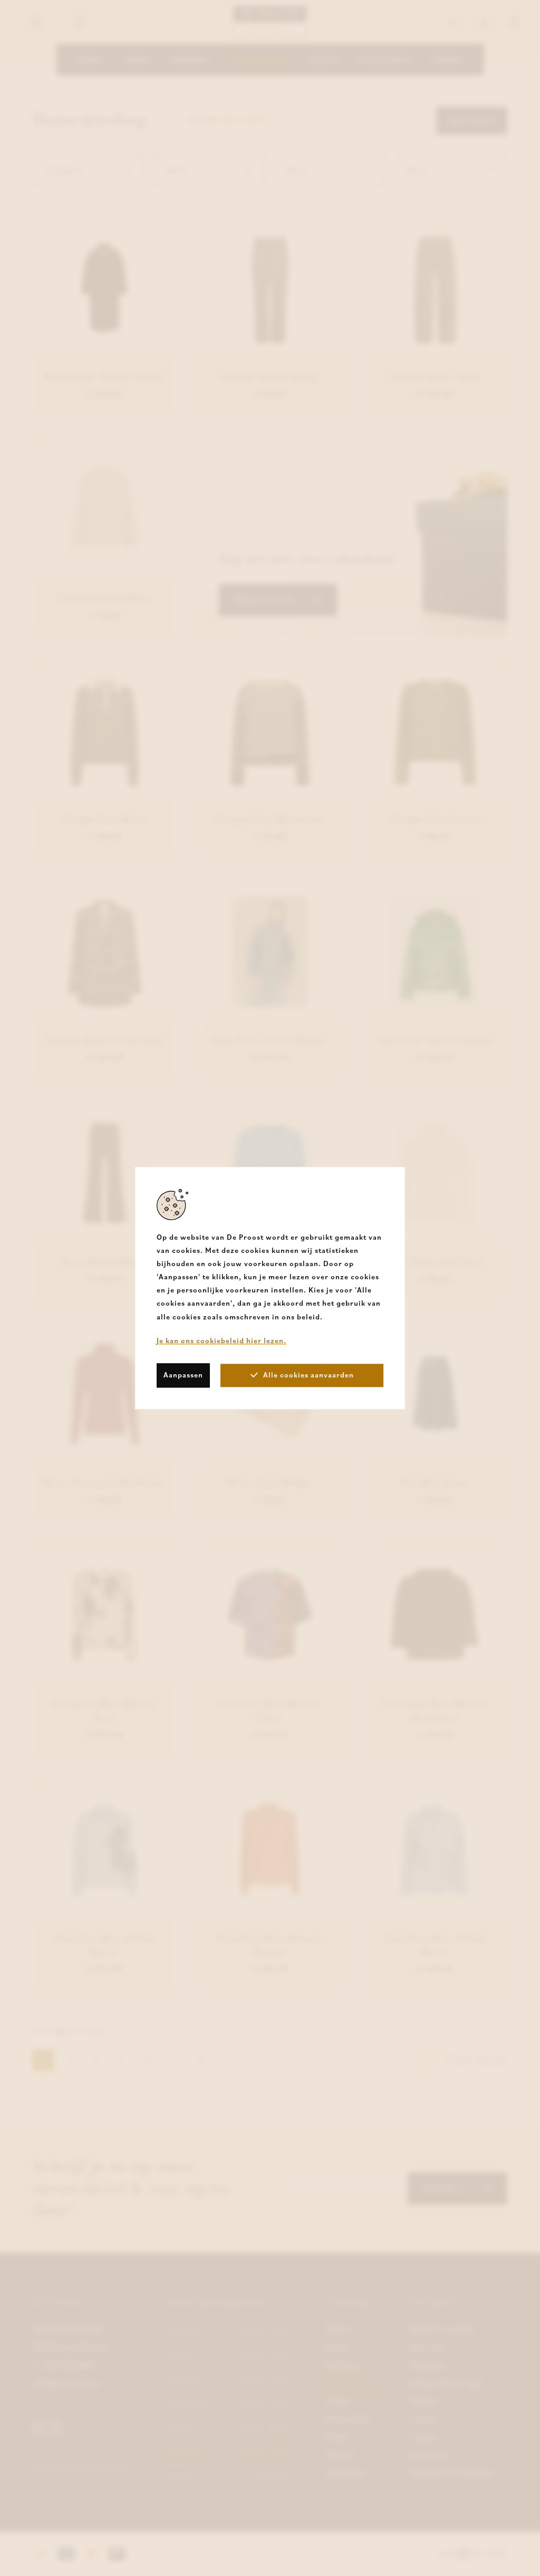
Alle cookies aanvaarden (308, 1375)
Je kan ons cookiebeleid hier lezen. (221, 1341)
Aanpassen (183, 1375)
